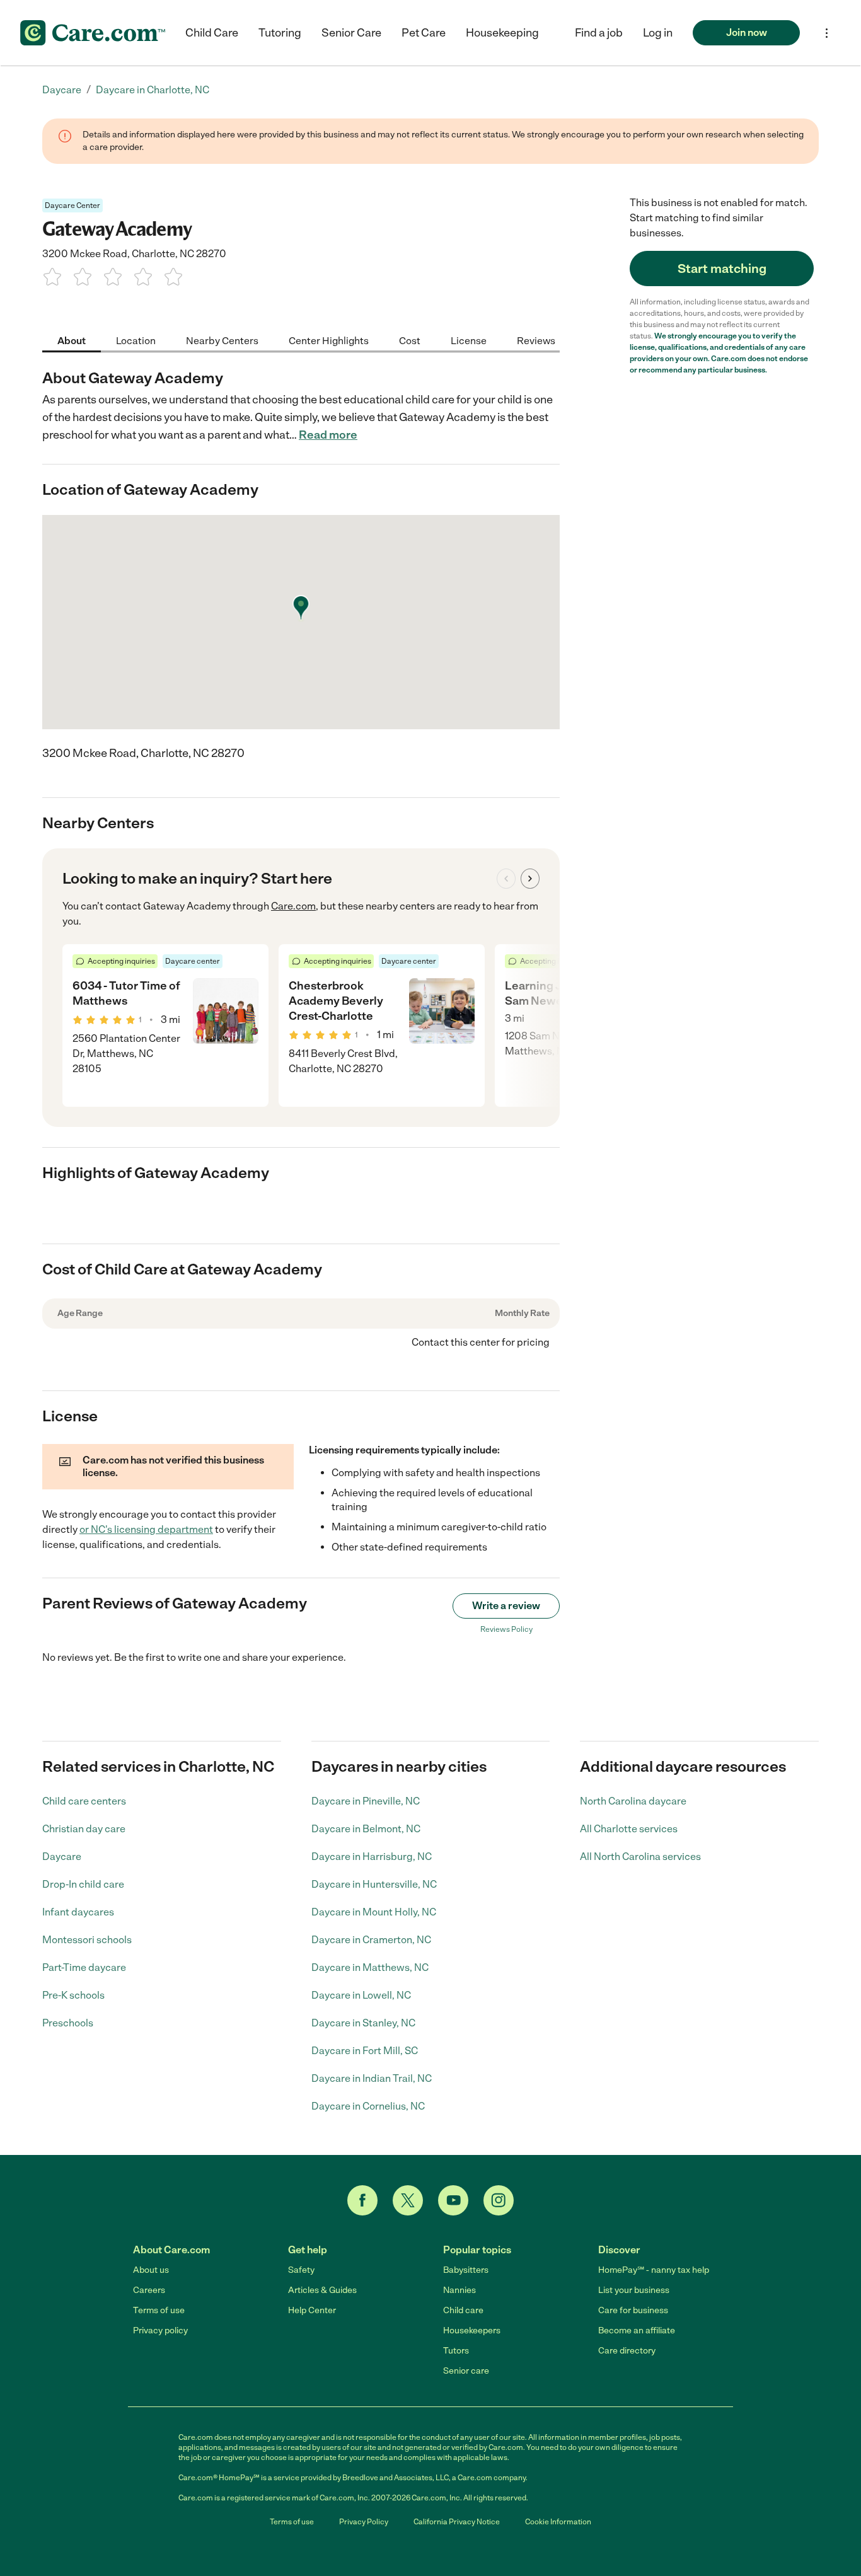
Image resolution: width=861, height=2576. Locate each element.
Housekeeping (502, 33)
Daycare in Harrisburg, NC (372, 1857)
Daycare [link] (62, 90)
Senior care (466, 2371)
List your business (634, 2290)
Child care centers (84, 1801)
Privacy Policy (364, 2522)
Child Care (212, 33)
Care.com (293, 906)
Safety (301, 2270)
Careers (149, 2290)
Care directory (627, 2351)
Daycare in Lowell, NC (361, 1995)
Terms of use (159, 2310)
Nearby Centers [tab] (222, 340)
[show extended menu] (827, 33)
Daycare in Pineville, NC (366, 1801)
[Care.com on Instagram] (499, 2200)
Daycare (62, 1857)
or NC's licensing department (146, 1529)
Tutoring (280, 33)
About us (151, 2270)
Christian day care (84, 1829)
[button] (658, 33)
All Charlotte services (629, 1829)
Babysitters (466, 2270)
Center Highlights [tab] (329, 340)
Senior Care (351, 33)
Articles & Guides (322, 2290)
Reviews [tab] (536, 340)
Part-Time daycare (84, 1967)
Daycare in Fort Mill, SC (365, 2051)
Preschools (68, 2023)
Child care (463, 2310)
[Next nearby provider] (530, 879)
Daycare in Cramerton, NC (371, 1940)
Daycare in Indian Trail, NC (372, 2078)
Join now (747, 32)
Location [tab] (136, 340)
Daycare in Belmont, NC (366, 1829)
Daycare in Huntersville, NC (374, 1884)
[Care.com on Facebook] (362, 2200)
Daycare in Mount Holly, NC (374, 1912)
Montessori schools (87, 1940)
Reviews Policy (506, 1629)
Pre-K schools (73, 1995)
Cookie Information (558, 2522)
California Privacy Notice (457, 2522)
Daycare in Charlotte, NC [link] (153, 90)
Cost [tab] (410, 340)
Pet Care (424, 33)
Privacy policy (160, 2331)
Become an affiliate (637, 2331)
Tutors (456, 2351)
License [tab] (469, 340)
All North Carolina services (640, 1857)
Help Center (312, 2310)
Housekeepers (472, 2331)
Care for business (633, 2310)
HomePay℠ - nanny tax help (654, 2270)
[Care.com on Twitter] (408, 2200)
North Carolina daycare (633, 1801)
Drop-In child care (83, 1884)
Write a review (506, 1606)
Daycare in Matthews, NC (370, 1967)
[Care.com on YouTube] (453, 2200)
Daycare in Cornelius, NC (368, 2106)
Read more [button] (328, 435)
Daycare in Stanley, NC (363, 2023)
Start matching (722, 269)
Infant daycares (78, 1912)
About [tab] (72, 340)
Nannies (459, 2290)
